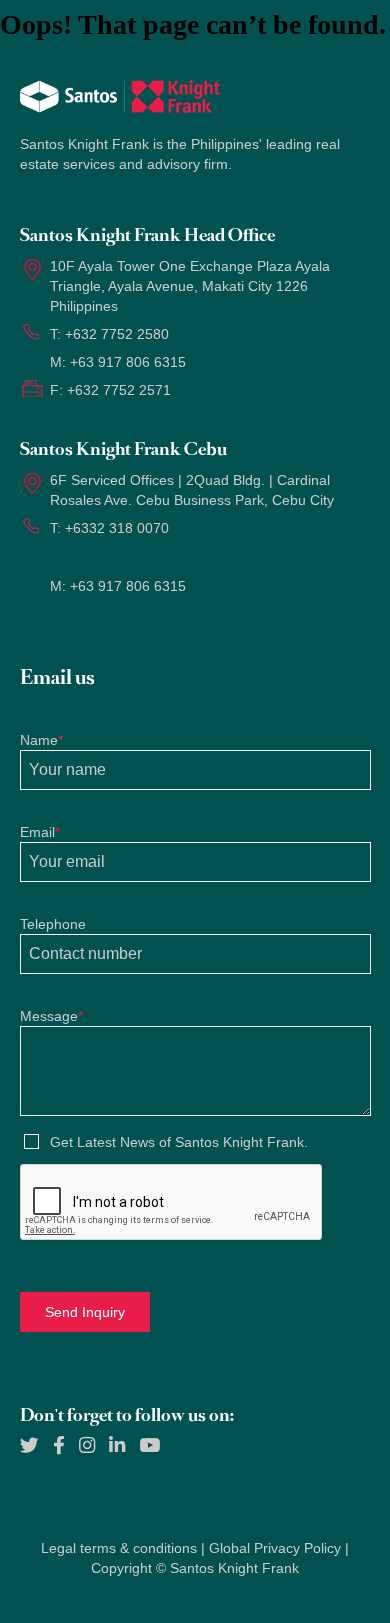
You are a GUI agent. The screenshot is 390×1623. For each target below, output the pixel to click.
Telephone (53, 924)
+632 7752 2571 (119, 390)
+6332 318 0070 (117, 528)
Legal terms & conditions (119, 1548)
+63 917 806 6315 (128, 362)
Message (51, 1016)
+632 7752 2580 (117, 334)
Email (40, 832)
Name (41, 740)
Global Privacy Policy (275, 1548)
